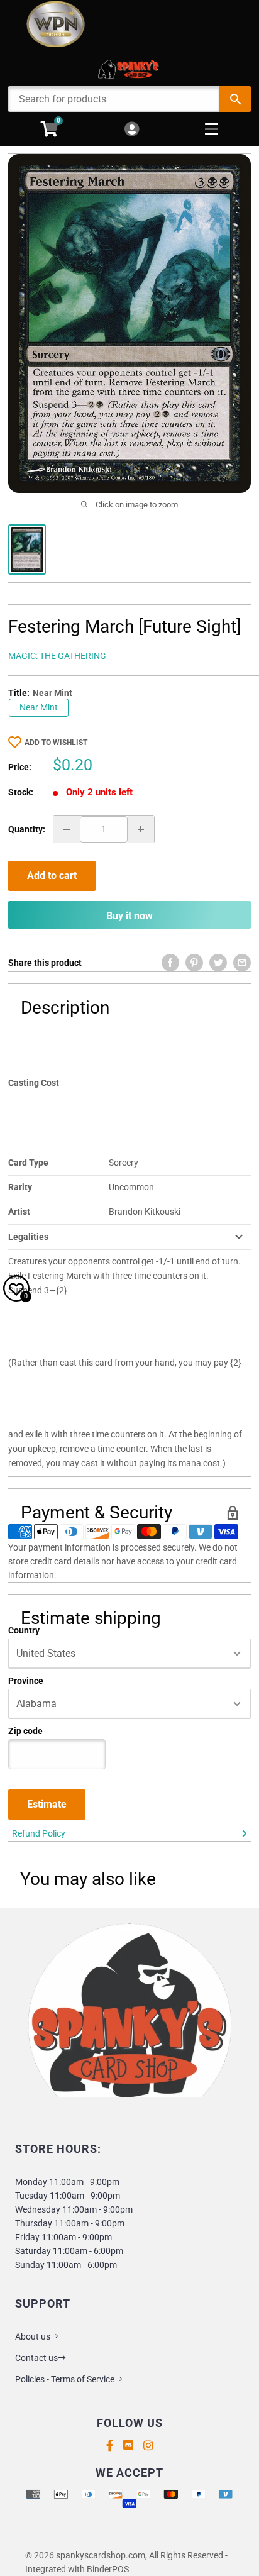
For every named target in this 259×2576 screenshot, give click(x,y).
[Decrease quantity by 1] (67, 829)
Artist (19, 1212)
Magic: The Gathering (57, 656)
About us (33, 2336)
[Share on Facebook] (170, 963)
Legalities (28, 1237)
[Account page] (132, 130)
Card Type (28, 1163)
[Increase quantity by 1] (141, 829)
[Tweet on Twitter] (218, 963)
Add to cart (52, 876)
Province (26, 1681)
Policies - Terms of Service (65, 2379)
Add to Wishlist (56, 743)
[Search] (235, 99)
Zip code (25, 1731)
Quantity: (27, 829)
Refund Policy (39, 1833)
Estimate (47, 1804)
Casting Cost (34, 1083)
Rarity (20, 1187)
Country (24, 1630)
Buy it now (129, 916)
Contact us (36, 2358)
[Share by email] (242, 963)
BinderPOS (108, 2569)
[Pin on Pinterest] (194, 963)
